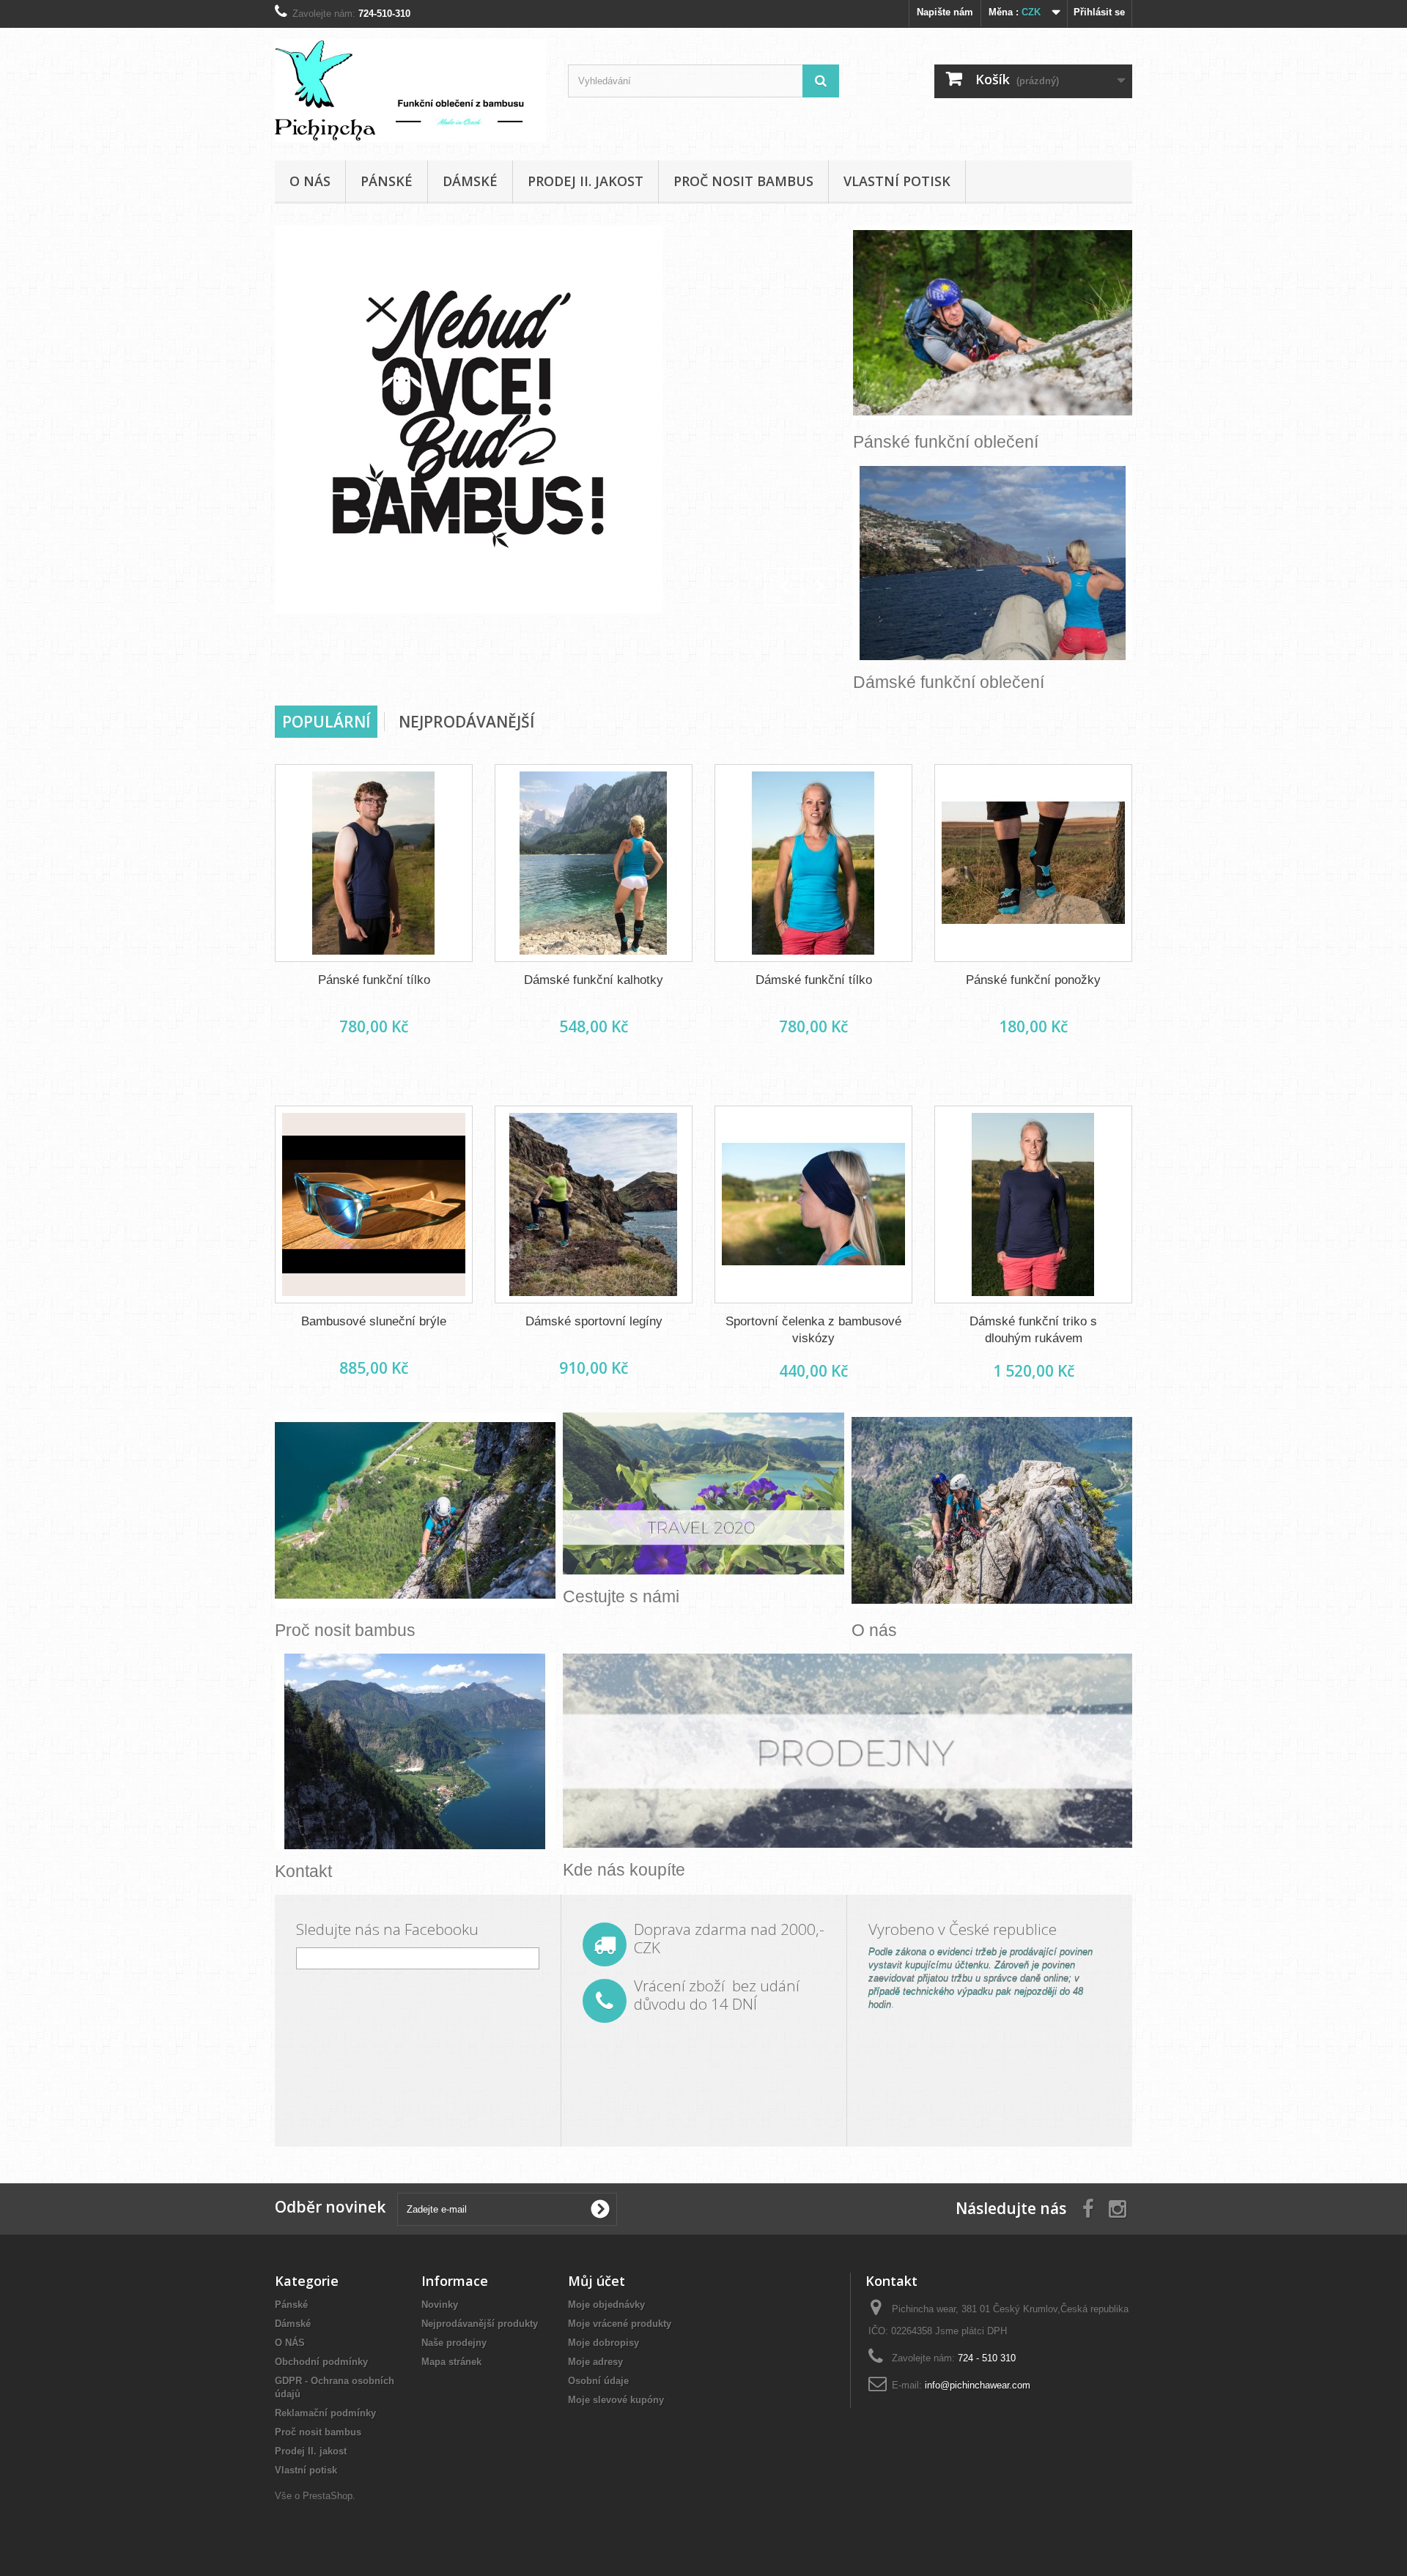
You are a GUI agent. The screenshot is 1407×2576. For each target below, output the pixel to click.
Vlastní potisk (897, 181)
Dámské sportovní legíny (594, 1321)
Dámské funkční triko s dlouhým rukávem (1033, 1330)
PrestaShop (328, 2496)
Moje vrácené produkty (620, 2324)
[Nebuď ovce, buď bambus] (561, 419)
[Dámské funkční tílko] (813, 863)
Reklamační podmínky (325, 2413)
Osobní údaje (598, 2381)
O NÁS (310, 181)
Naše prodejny (454, 2343)
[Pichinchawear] (410, 90)
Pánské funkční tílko (374, 980)
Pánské (387, 181)
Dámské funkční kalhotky (594, 980)
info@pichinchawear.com (978, 2385)
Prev (783, 587)
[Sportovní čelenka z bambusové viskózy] (813, 1204)
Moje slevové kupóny (616, 2400)
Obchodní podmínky (321, 2362)
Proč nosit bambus (743, 181)
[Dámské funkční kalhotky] (594, 863)
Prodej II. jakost (586, 181)
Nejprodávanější (466, 722)
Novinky (440, 2305)
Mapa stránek (451, 2362)
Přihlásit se (1099, 12)
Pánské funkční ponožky (1033, 980)
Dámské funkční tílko (814, 980)
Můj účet (597, 2281)
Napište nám (945, 12)
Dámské (470, 181)
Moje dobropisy (603, 2343)
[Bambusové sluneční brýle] (374, 1204)
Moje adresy (595, 2362)
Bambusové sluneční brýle (374, 1321)
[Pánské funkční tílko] (374, 863)
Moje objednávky (606, 2305)
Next (820, 587)
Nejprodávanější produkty (480, 2324)
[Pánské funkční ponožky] (1033, 863)
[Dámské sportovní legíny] (594, 1204)
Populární (326, 722)
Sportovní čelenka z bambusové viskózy (813, 1330)
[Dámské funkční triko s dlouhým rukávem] (1033, 1204)
